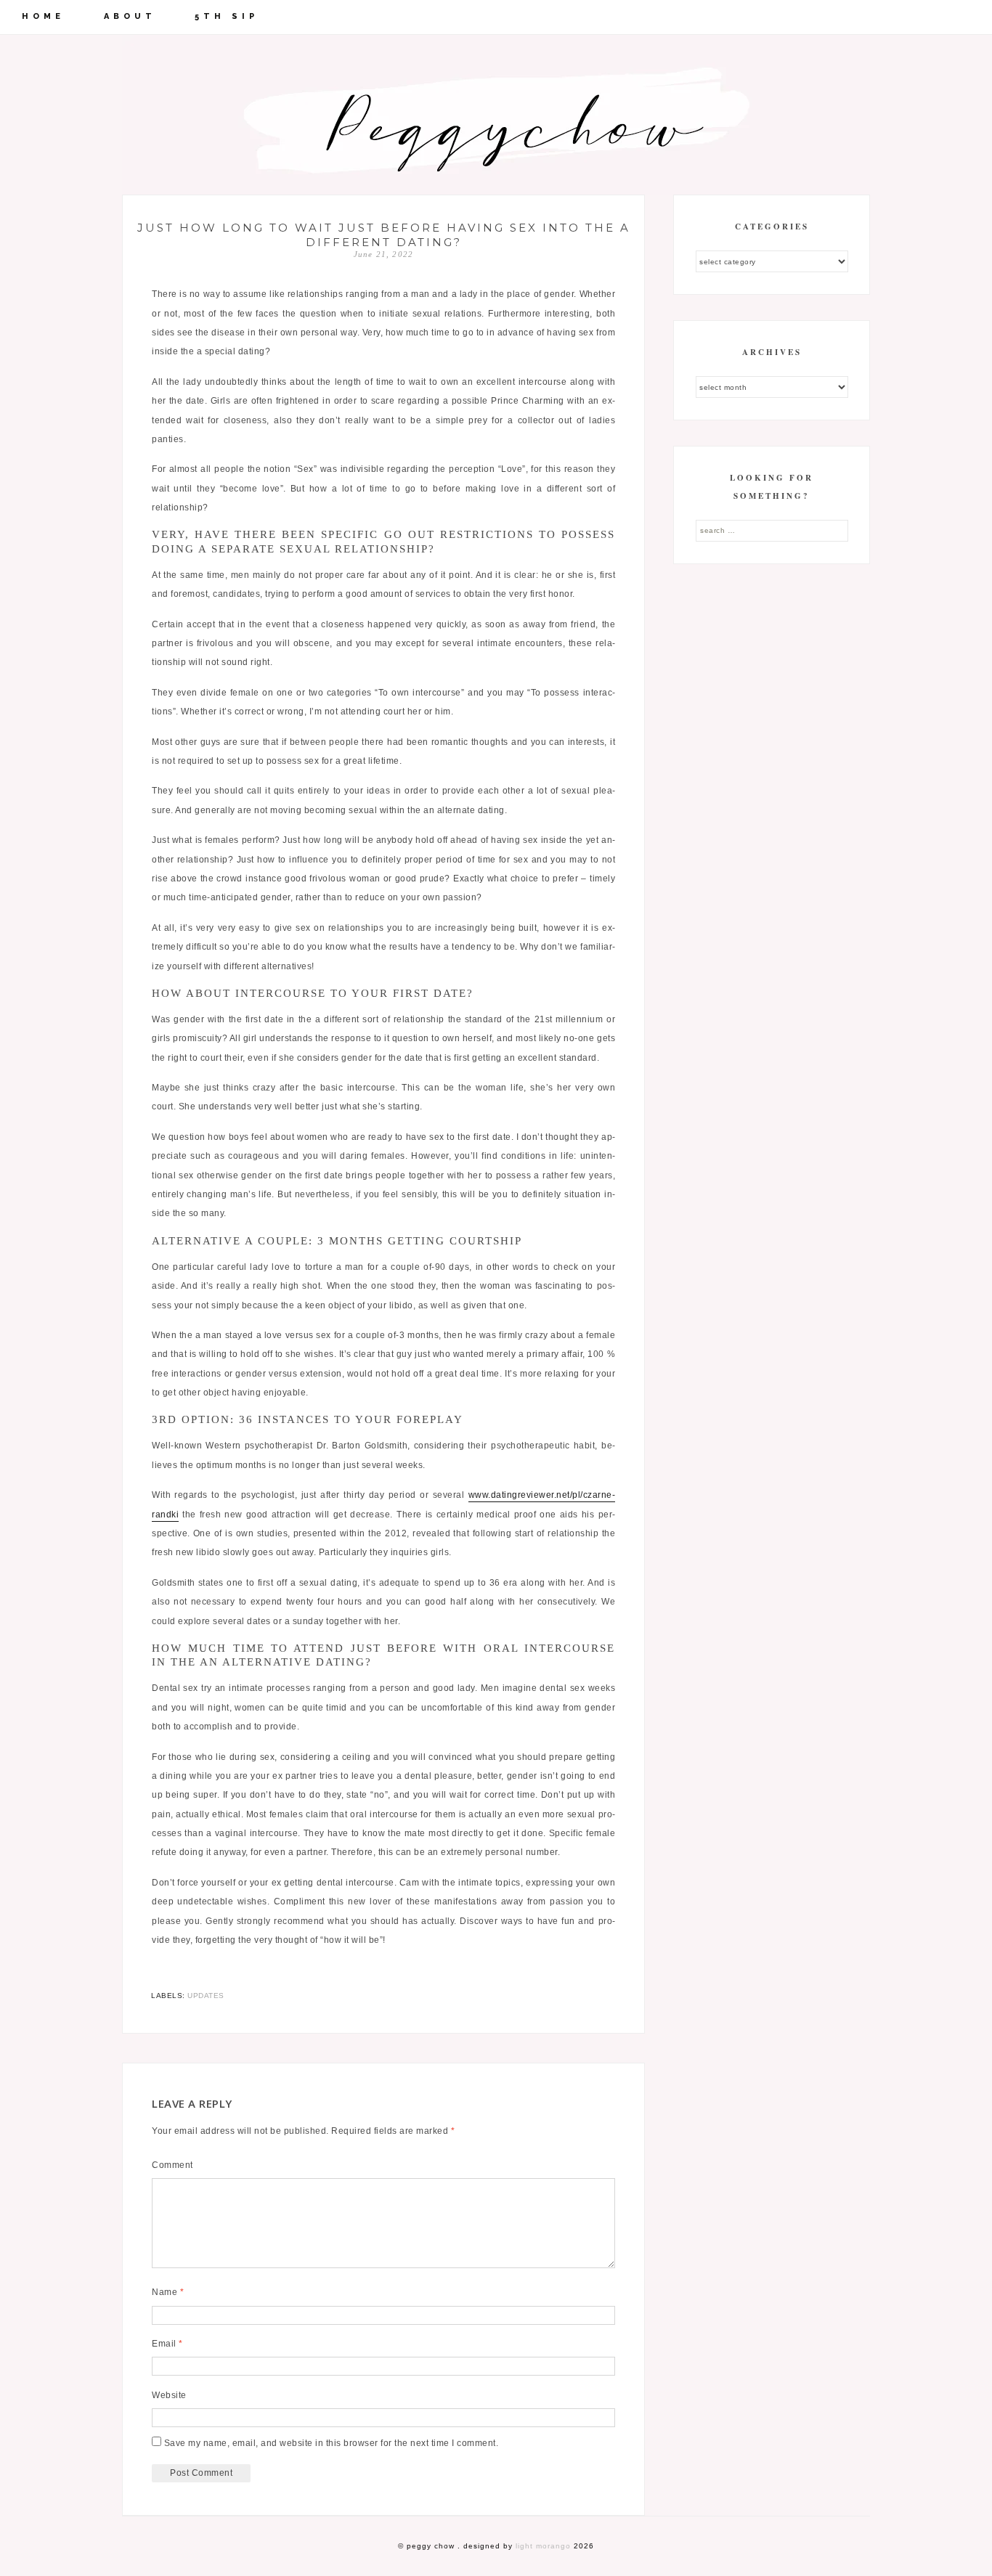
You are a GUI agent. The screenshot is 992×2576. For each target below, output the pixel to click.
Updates (206, 1996)
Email (167, 2344)
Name (168, 2292)
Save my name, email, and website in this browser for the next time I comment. (332, 2443)
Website (169, 2395)
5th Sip (227, 16)
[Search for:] (772, 530)
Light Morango (543, 2546)
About (130, 16)
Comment (172, 2165)
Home (43, 16)
